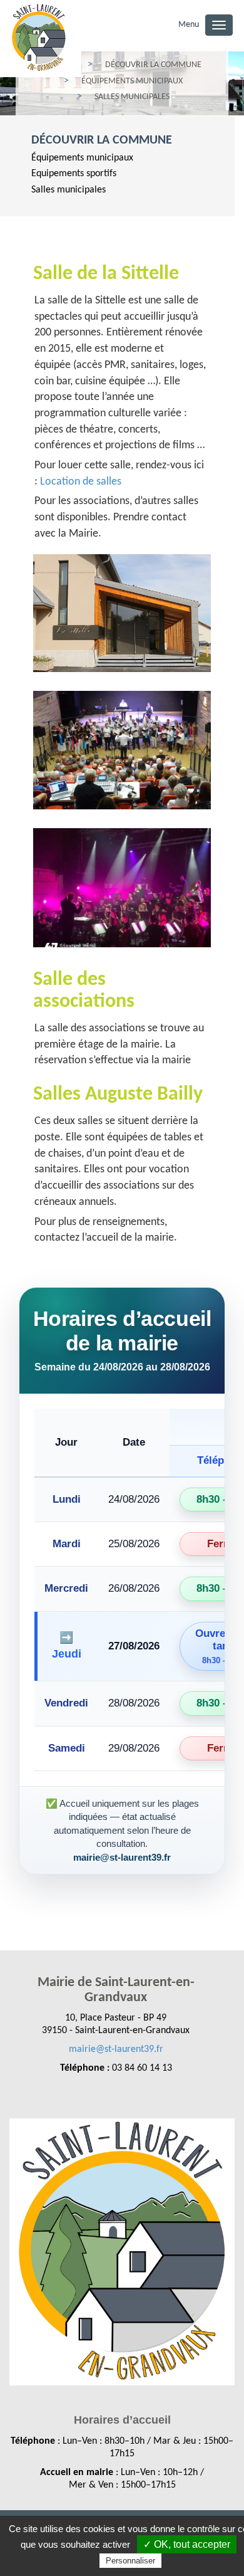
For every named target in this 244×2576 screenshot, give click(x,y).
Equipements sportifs (74, 174)
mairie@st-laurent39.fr (116, 2049)
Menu (189, 25)
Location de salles (81, 482)
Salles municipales (69, 190)
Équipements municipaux (82, 158)
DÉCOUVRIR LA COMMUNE (102, 140)
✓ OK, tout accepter (187, 2544)
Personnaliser (130, 2561)
